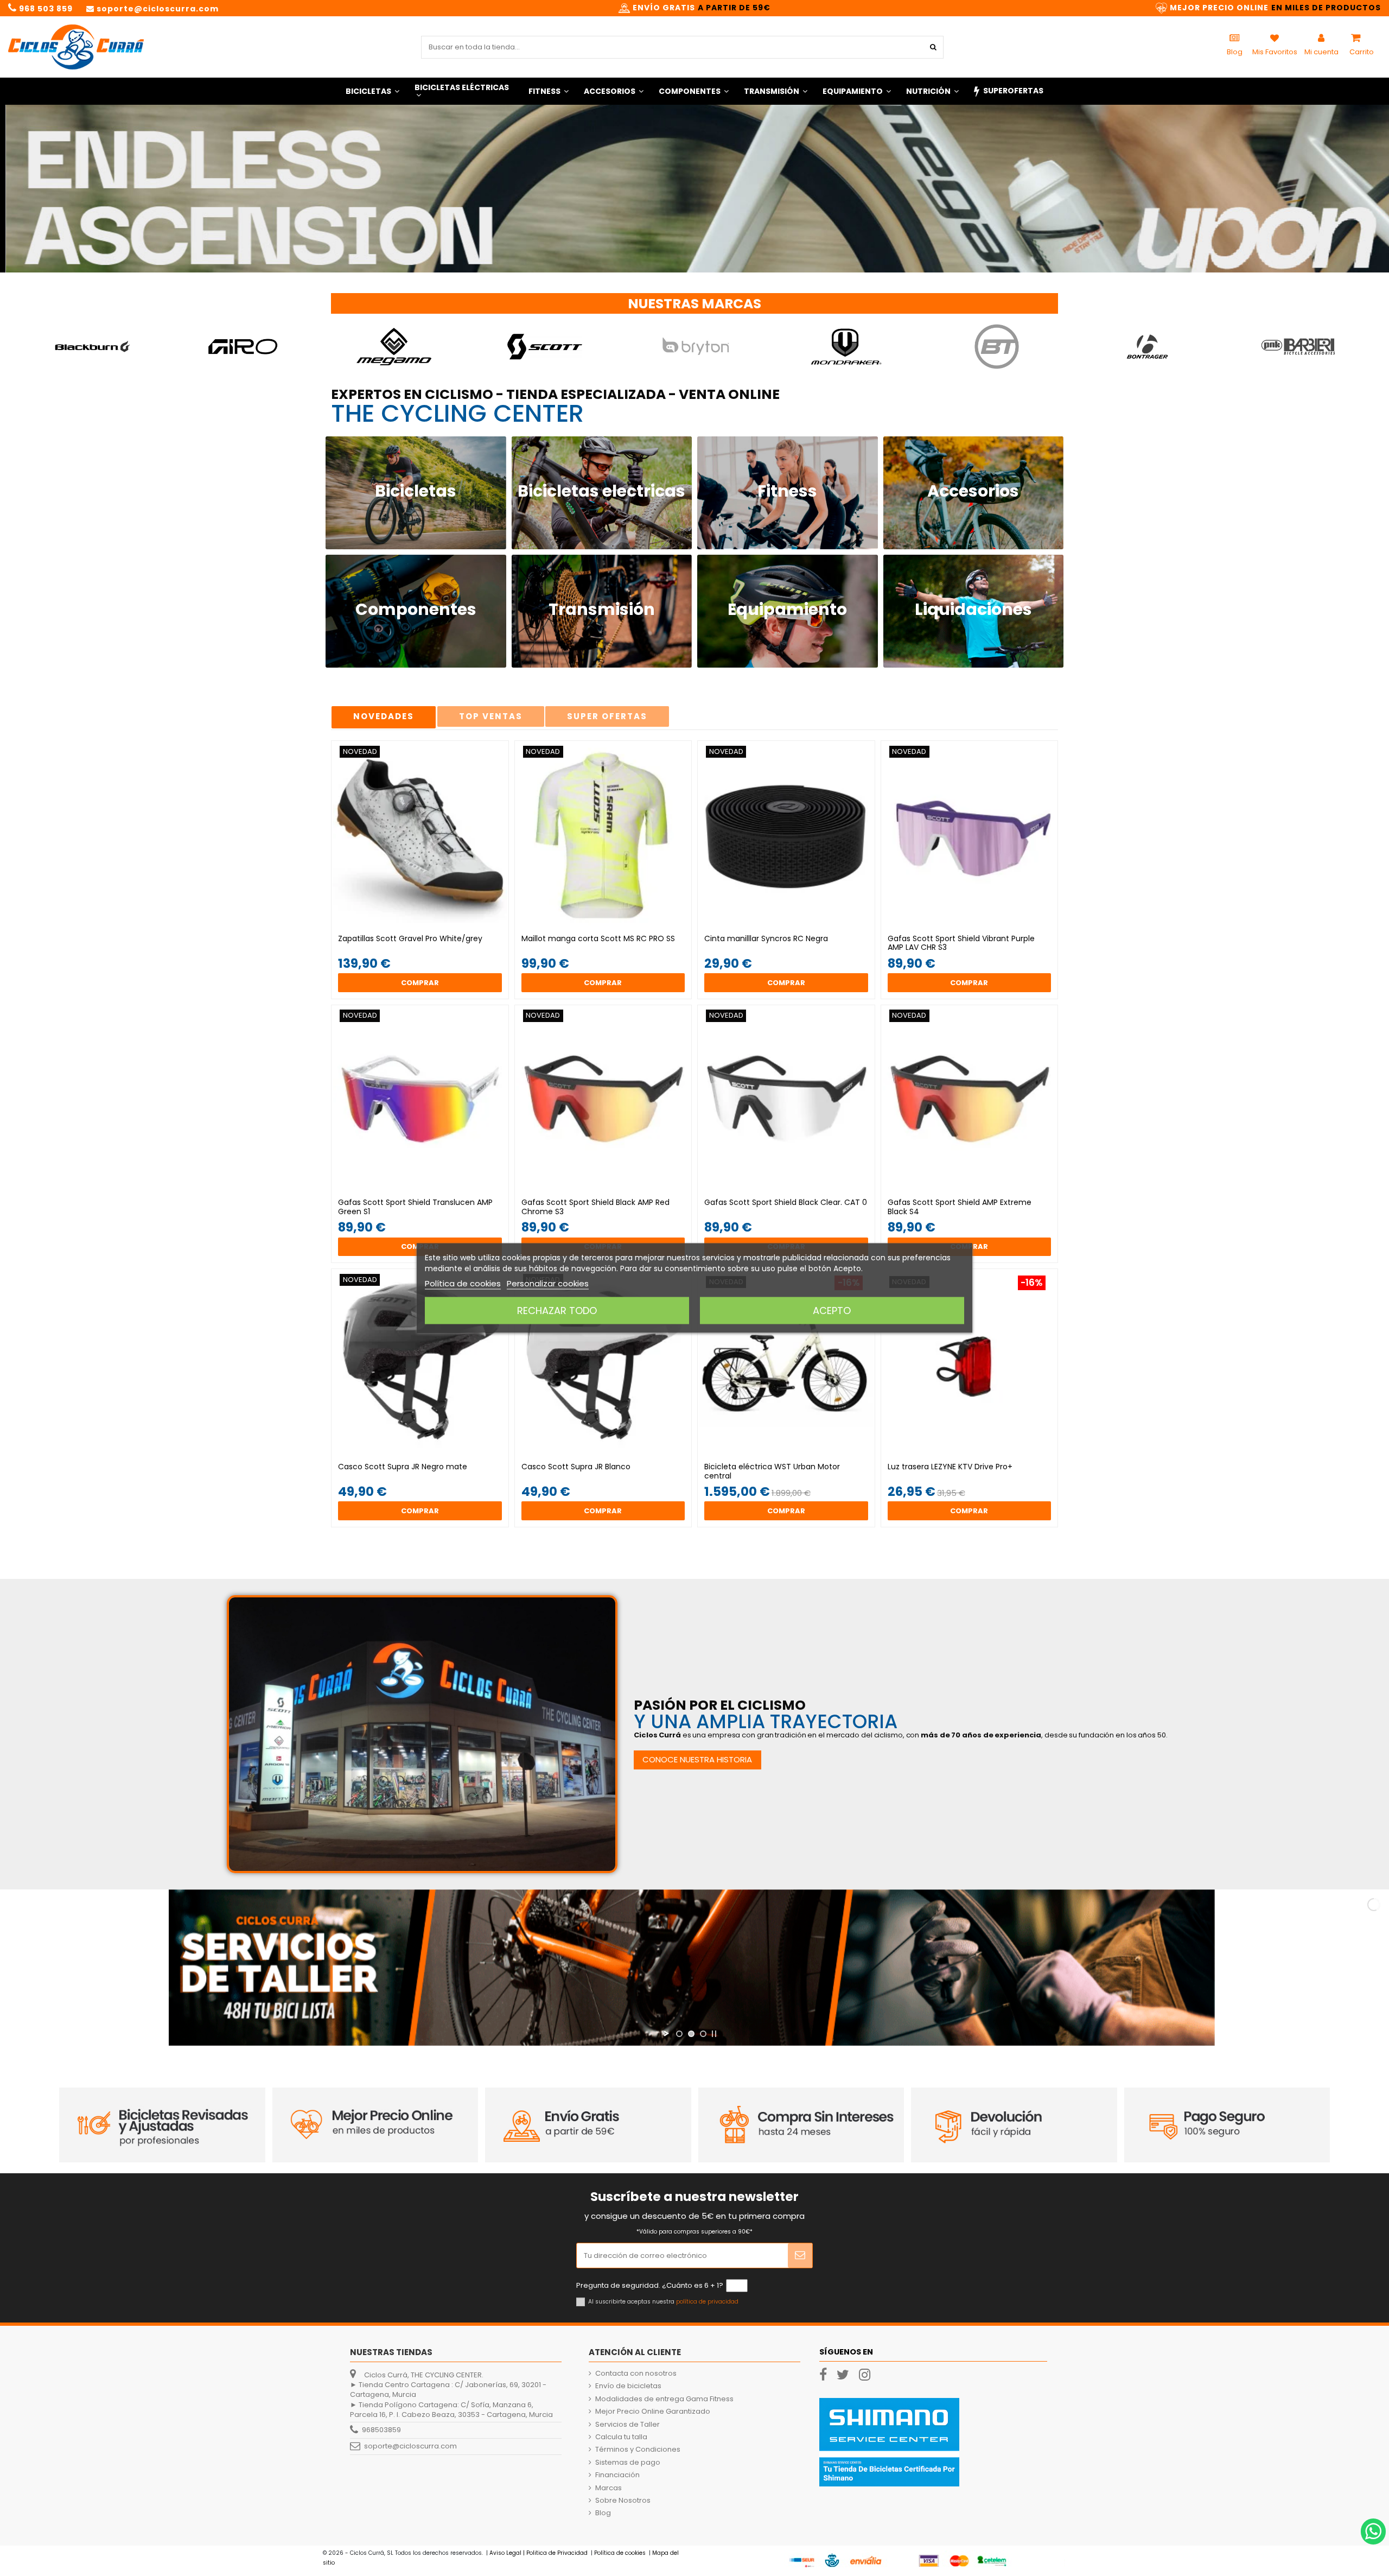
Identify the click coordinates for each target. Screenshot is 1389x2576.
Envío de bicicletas (628, 2386)
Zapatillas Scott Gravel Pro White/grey (410, 938)
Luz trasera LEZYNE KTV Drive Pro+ (950, 1467)
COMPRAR (420, 983)
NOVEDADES (384, 716)
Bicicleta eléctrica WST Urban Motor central (772, 1471)
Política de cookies (463, 1283)
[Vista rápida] (427, 925)
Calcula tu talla (621, 2437)
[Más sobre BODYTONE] (846, 347)
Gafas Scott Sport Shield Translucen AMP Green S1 (415, 1207)
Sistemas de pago (628, 2463)
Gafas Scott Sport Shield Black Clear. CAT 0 (786, 1202)
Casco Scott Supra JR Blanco (576, 1467)
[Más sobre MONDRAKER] (695, 347)
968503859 (381, 2430)
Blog (603, 2513)
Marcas (609, 2488)
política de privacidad (707, 2302)
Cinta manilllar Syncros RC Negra (766, 938)
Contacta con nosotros (636, 2374)
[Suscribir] (800, 2256)
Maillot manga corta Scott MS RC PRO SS (598, 938)
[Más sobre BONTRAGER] (996, 347)
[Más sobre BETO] (1298, 347)
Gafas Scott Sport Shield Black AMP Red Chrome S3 (595, 1207)
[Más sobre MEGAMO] (243, 347)
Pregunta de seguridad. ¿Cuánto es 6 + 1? (650, 2286)
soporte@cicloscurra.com (410, 2446)
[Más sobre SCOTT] (394, 347)
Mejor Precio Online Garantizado (653, 2412)
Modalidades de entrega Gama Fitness (664, 2399)
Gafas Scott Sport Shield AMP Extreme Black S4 (960, 1207)
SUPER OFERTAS (607, 716)
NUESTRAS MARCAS (694, 304)
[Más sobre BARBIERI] (1147, 347)
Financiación (617, 2475)
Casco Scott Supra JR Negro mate (403, 1467)
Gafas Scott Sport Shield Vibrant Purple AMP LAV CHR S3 (961, 943)
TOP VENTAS (491, 716)
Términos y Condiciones (638, 2450)
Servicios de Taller (627, 2425)
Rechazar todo (557, 1311)
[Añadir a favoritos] (412, 925)
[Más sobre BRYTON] (544, 347)
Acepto (832, 1311)
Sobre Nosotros (623, 2501)
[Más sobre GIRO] (93, 347)
